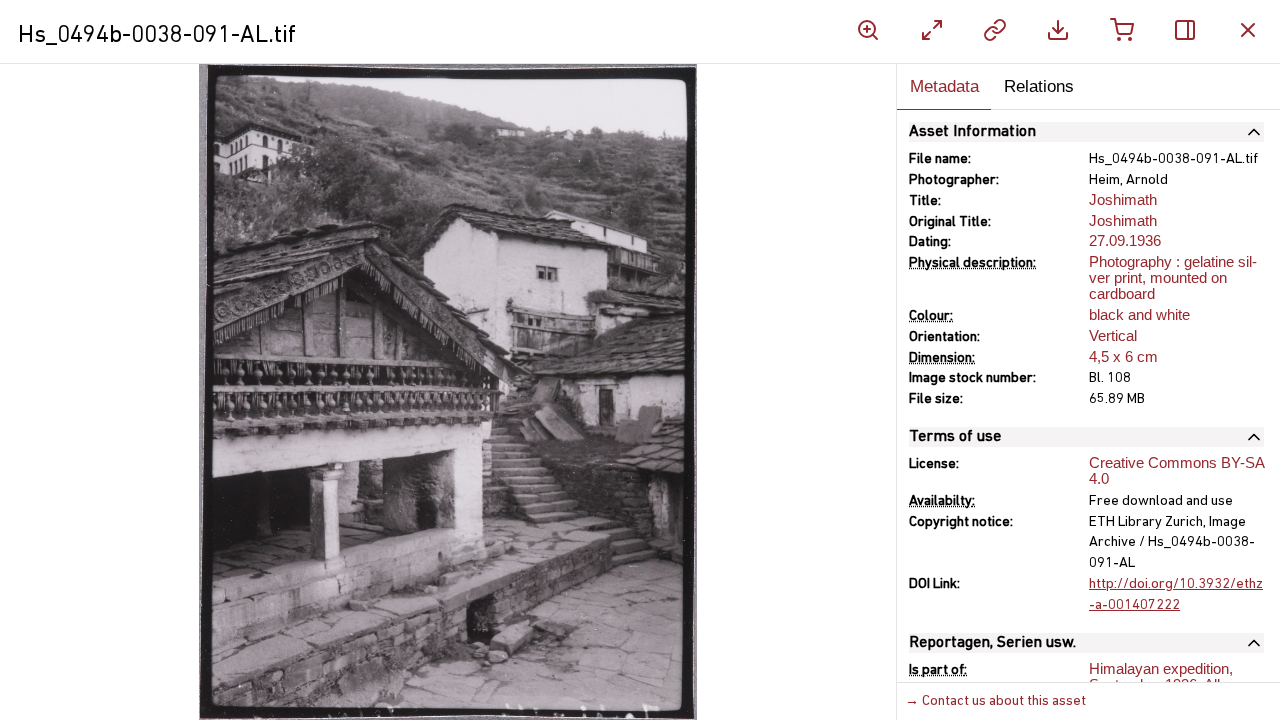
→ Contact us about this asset (995, 701)
